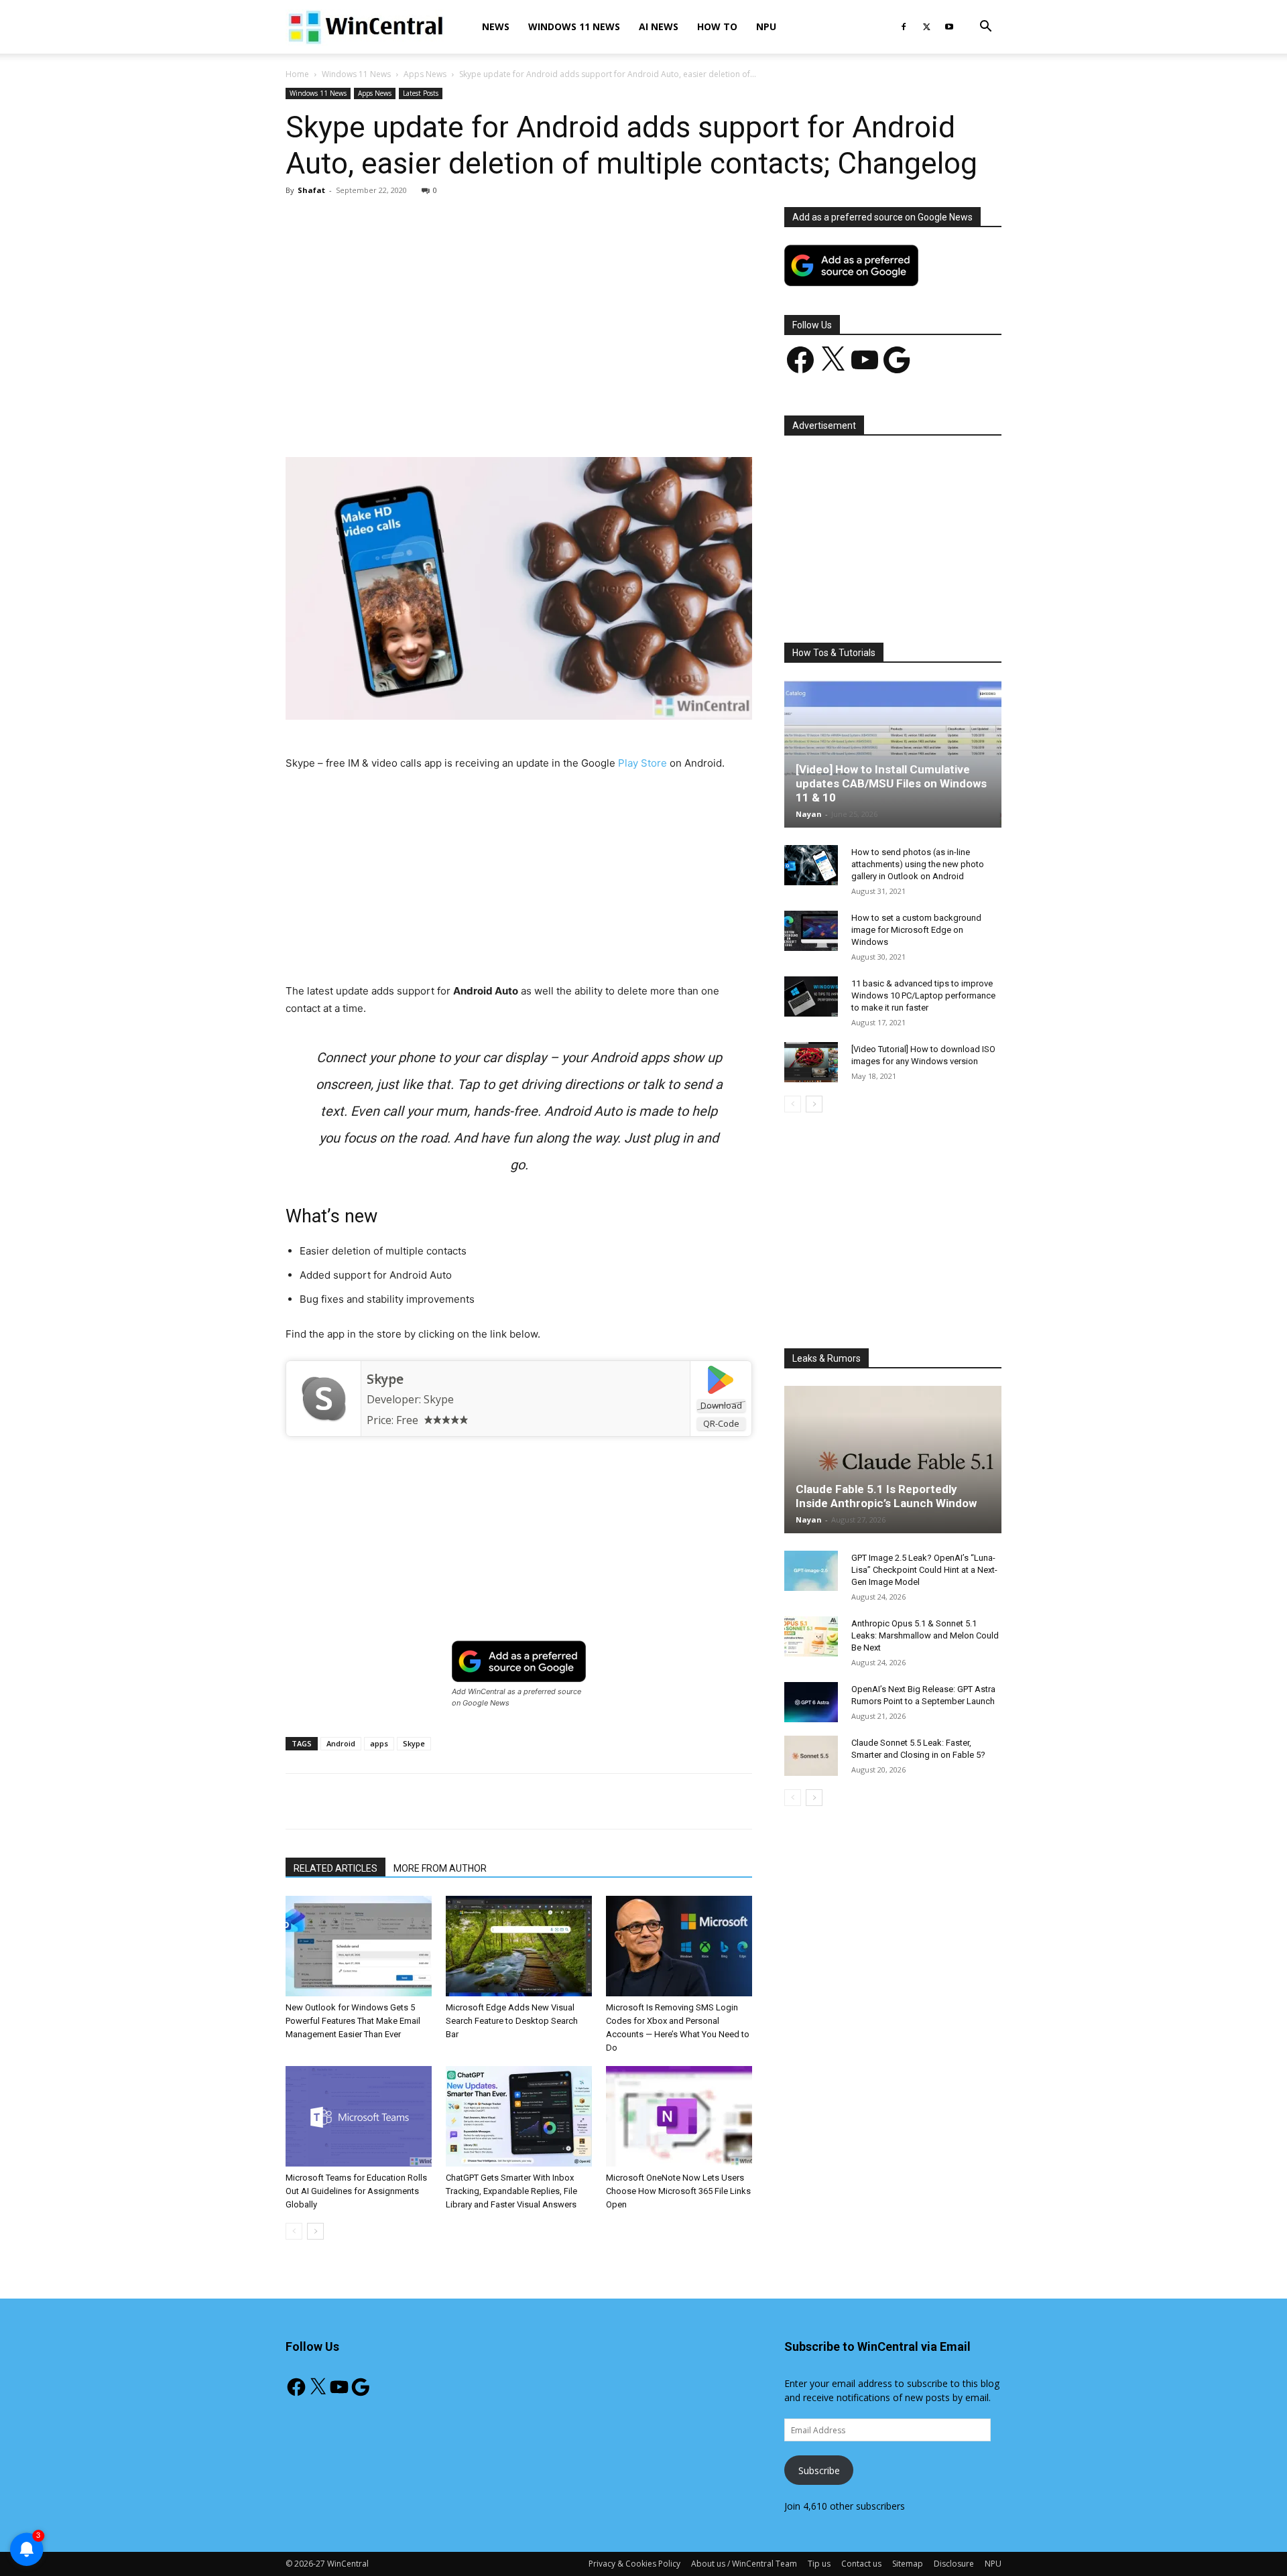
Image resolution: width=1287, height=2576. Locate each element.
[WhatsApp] (473, 419)
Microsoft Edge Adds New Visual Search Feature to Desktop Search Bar (512, 2021)
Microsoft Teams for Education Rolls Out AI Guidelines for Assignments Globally (356, 2191)
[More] (597, 419)
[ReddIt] (534, 419)
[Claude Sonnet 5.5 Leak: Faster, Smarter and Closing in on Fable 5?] (811, 1756)
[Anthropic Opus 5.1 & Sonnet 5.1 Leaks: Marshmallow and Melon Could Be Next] (811, 1636)
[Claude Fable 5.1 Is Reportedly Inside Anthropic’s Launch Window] (893, 1460)
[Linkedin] (503, 419)
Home (297, 74)
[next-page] (315, 2231)
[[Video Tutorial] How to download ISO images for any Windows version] (811, 1062)
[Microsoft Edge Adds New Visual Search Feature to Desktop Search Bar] (519, 1946)
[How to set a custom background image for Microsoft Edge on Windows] (811, 931)
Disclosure (954, 2564)
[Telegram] (565, 419)
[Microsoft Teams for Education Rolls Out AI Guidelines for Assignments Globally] (359, 2116)
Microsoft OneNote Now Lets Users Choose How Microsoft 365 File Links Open (678, 2191)
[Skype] (323, 1399)
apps (379, 1743)
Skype (385, 1379)
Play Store (642, 763)
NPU (766, 26)
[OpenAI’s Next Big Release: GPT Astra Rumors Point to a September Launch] (811, 1702)
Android (341, 1743)
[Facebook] (904, 27)
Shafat (311, 190)
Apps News (425, 74)
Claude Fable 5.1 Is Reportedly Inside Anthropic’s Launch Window (886, 1496)
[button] (985, 28)
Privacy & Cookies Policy (634, 2564)
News (496, 26)
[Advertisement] (519, 306)
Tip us (819, 2564)
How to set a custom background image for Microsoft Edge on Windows (916, 930)
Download (721, 1405)
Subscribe (819, 2470)
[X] (926, 27)
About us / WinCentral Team (744, 2564)
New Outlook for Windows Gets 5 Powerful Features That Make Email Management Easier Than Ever (353, 2021)
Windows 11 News (574, 26)
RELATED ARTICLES (335, 1868)
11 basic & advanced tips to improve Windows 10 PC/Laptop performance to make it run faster (923, 995)
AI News (659, 26)
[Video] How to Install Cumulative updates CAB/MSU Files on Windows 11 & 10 (891, 783)
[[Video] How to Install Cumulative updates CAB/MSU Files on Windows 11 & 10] (893, 754)
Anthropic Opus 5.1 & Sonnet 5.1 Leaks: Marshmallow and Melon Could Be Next (925, 1635)
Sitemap (908, 2564)
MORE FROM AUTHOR (440, 1868)
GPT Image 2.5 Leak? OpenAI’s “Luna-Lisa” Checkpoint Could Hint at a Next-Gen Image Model (924, 1570)
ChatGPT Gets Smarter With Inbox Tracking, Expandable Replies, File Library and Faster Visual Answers (511, 2191)
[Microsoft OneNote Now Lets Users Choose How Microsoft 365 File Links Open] (679, 2116)
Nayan (809, 814)
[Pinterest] (442, 419)
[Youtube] (949, 27)
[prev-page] (294, 2231)
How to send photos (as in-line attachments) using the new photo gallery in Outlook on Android (918, 864)
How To (717, 26)
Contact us (861, 2564)
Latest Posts (421, 93)
